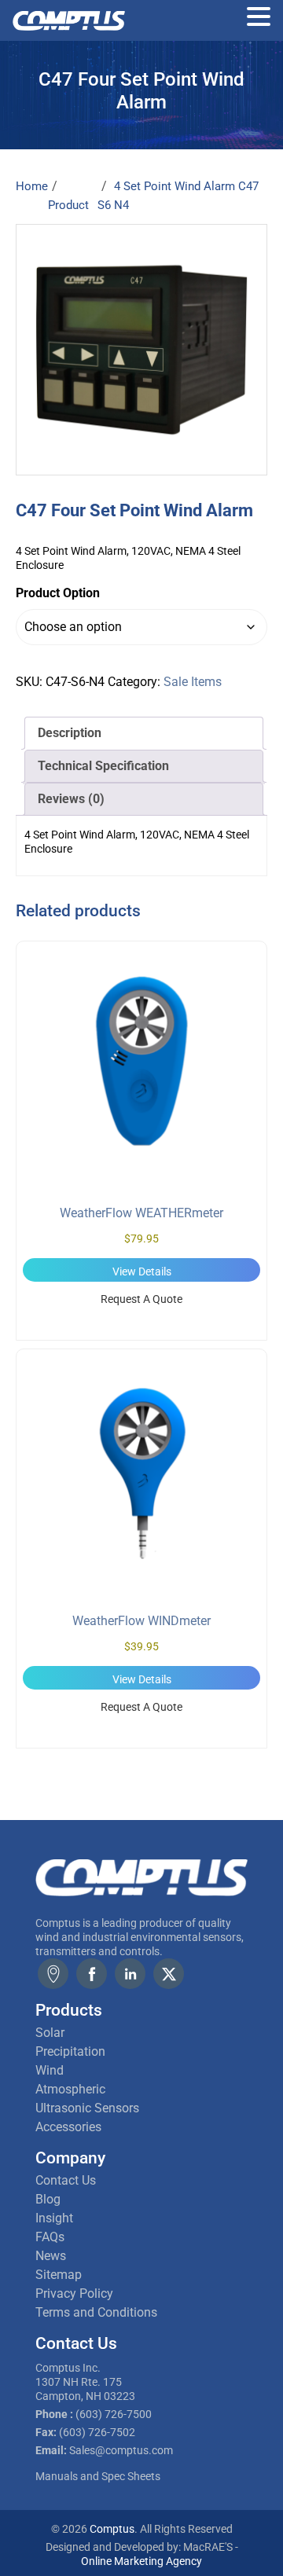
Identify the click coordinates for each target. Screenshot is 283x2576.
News (51, 2256)
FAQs (50, 2237)
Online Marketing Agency (141, 2561)
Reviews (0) (71, 799)
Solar (50, 2033)
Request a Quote (141, 1299)
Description (70, 733)
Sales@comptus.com (121, 2450)
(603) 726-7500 (114, 2414)
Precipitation (70, 2051)
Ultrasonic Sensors (87, 2108)
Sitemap (59, 2275)
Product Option (58, 593)
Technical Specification (103, 766)
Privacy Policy (74, 2293)
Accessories (68, 2127)
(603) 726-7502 (97, 2432)
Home (32, 186)
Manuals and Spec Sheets (98, 2476)
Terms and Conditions (96, 2312)
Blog (48, 2199)
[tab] (144, 733)
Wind (50, 2070)
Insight (54, 2218)
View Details (142, 1271)
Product (68, 205)
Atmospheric (70, 2089)
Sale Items (193, 682)
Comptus (111, 2529)
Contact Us (66, 2180)
